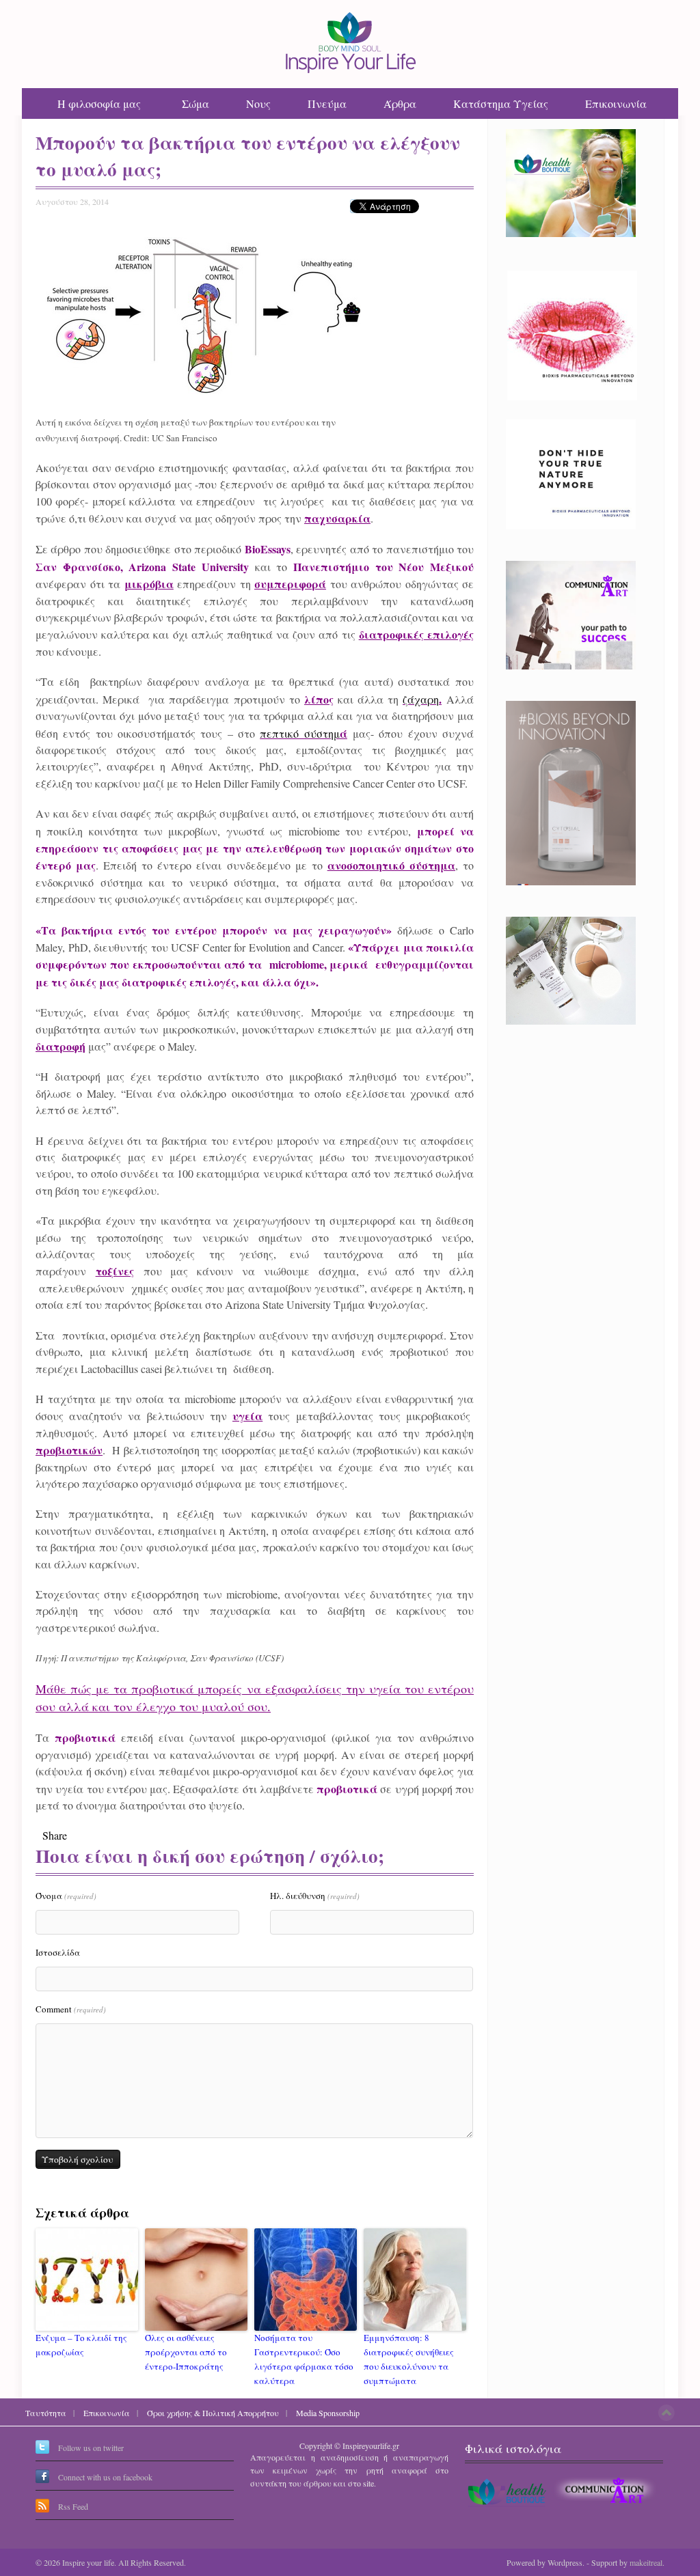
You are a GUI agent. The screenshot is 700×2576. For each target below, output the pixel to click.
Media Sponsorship (328, 2413)
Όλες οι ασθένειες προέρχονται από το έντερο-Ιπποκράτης (186, 2352)
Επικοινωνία (616, 103)
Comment (71, 2009)
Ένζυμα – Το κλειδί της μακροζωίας (81, 2345)
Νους (258, 103)
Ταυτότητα (46, 2413)
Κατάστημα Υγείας (501, 103)
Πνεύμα (327, 103)
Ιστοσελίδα (58, 1952)
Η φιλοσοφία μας (99, 103)
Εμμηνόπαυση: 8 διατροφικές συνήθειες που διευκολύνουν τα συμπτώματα (409, 2359)
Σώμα (196, 103)
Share (55, 1835)
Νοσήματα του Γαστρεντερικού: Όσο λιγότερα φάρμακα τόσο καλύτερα (304, 2359)
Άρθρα (400, 103)
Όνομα (66, 1896)
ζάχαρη (421, 699)
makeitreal (646, 2562)
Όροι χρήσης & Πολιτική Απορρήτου (213, 2413)
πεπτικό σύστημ (299, 733)
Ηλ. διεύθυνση (315, 1896)
